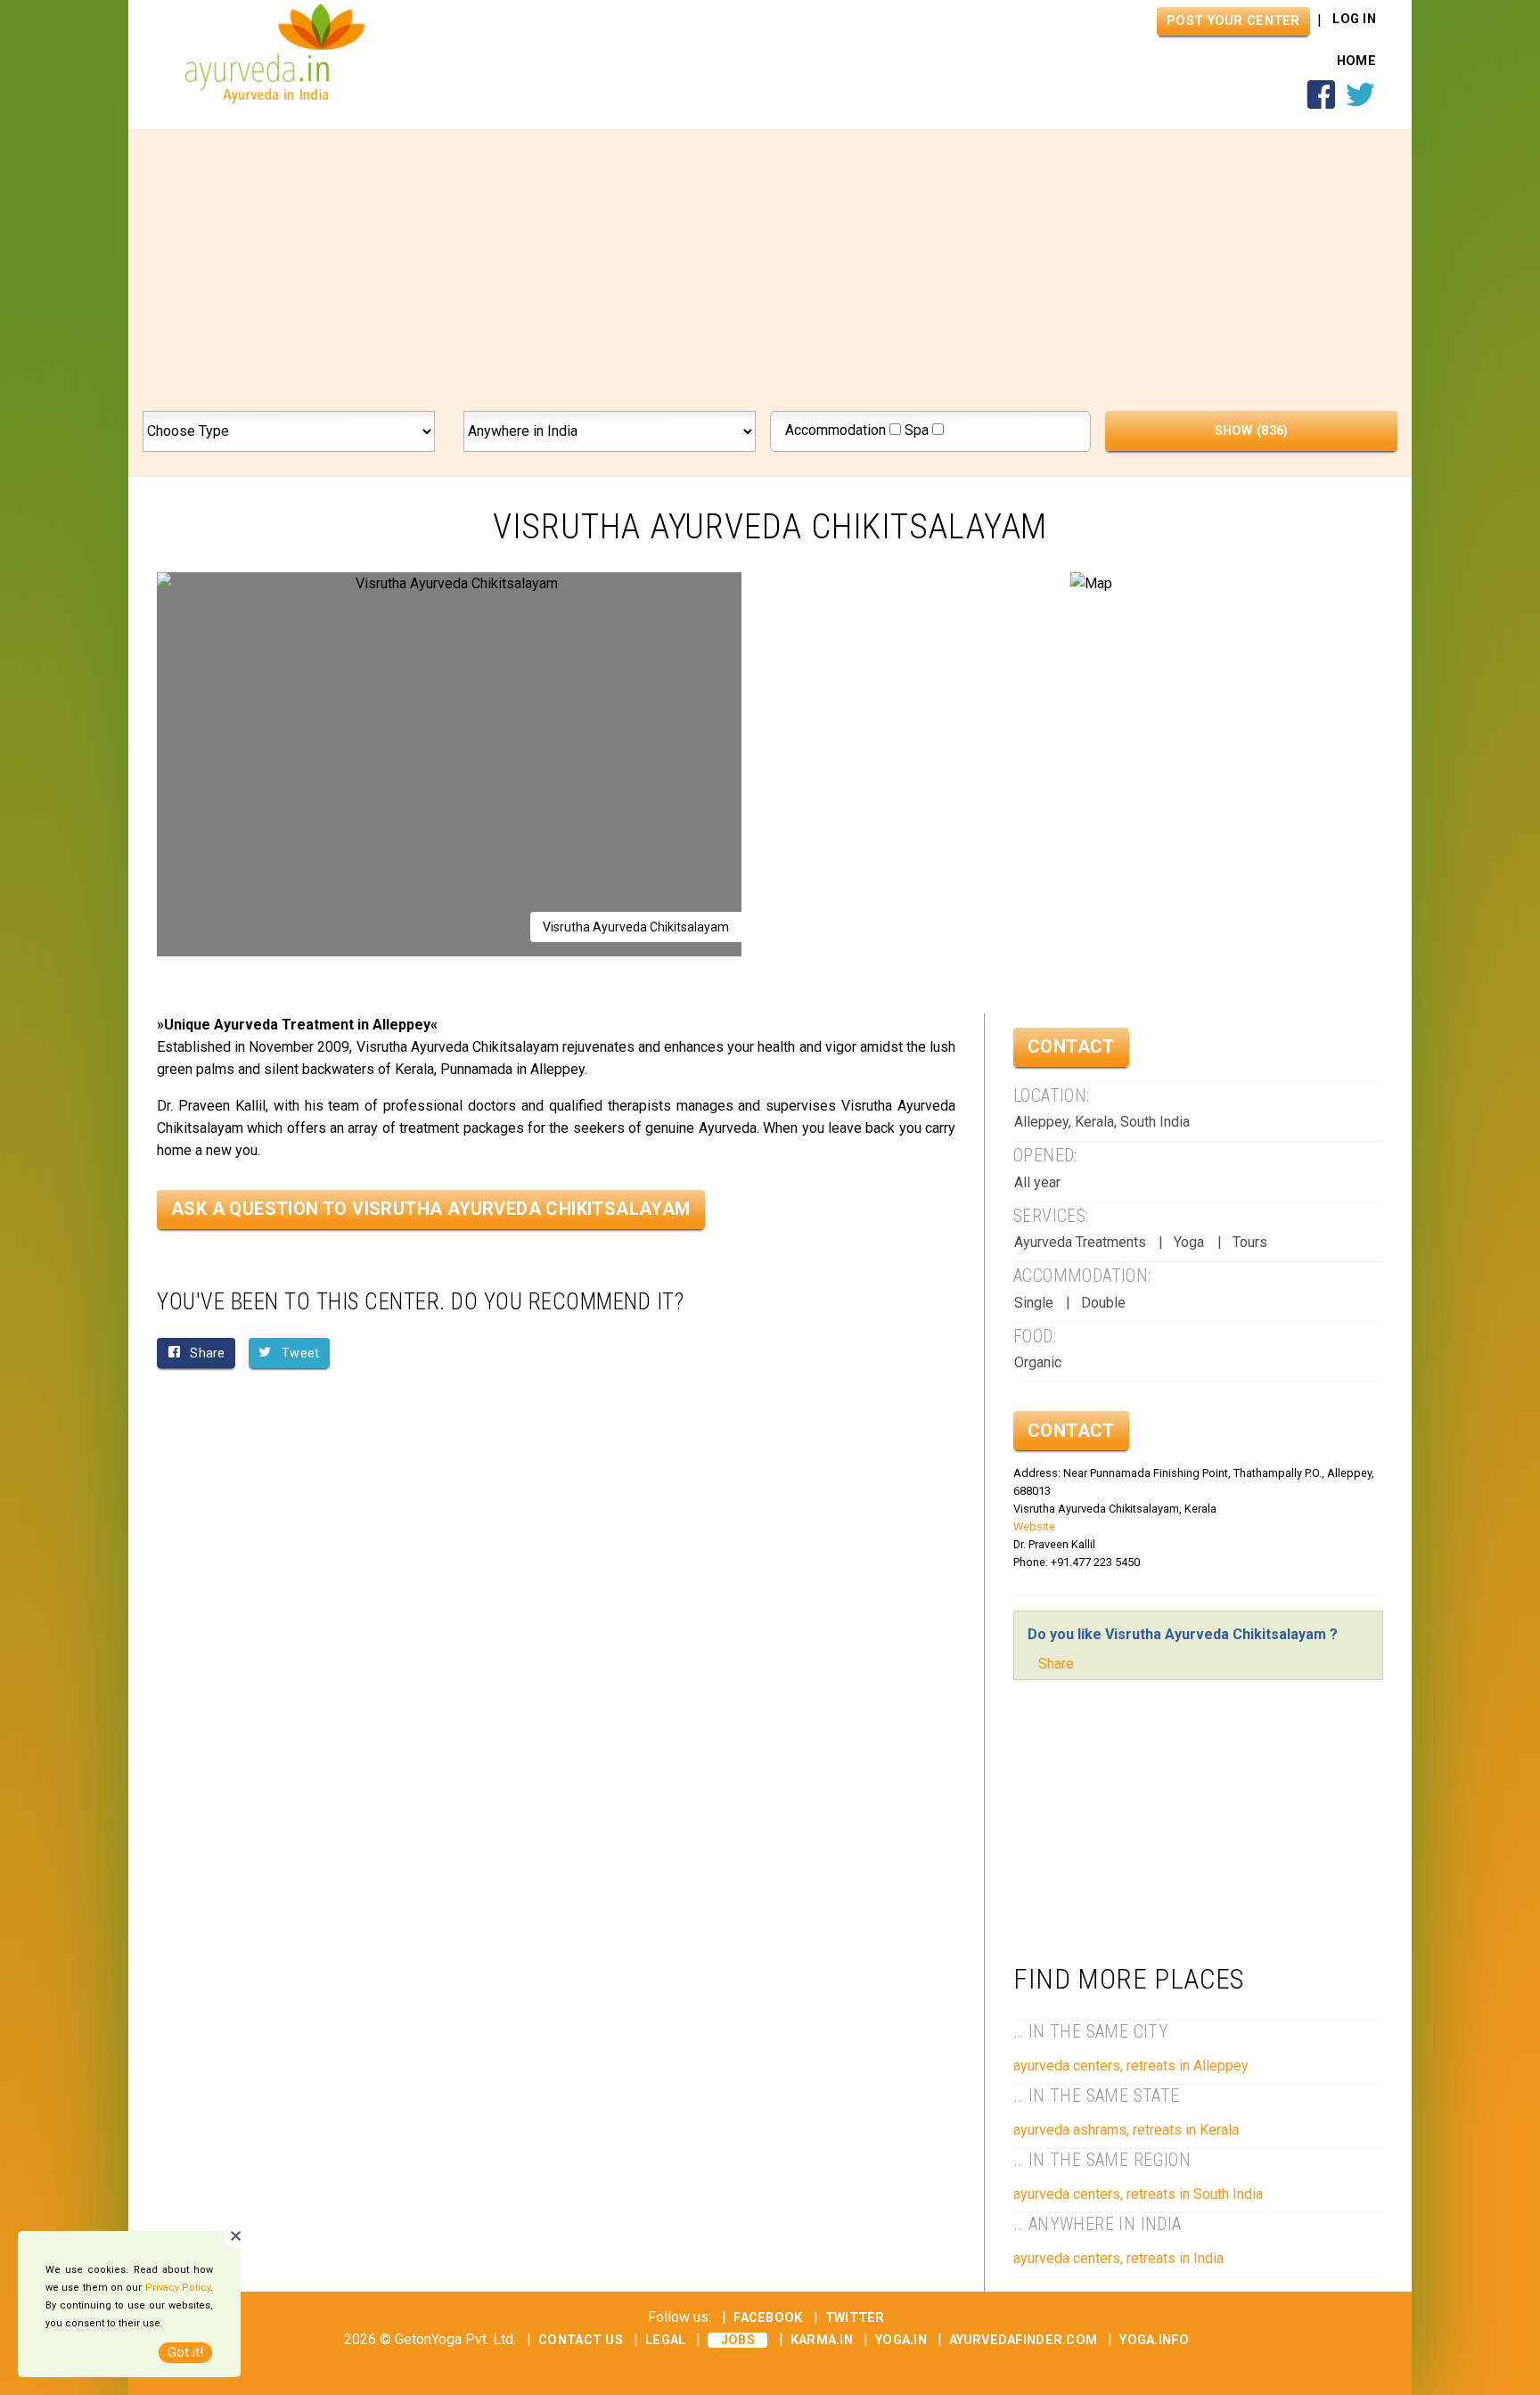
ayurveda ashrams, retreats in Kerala (1126, 2130)
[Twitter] (1360, 105)
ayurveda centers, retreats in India (1118, 2258)
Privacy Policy (178, 2288)
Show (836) (1252, 431)
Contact (1071, 1046)
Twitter (855, 2318)
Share (1056, 1664)
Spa (918, 430)
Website (1034, 1526)
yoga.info (1154, 2340)
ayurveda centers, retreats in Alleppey (1131, 2066)
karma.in (822, 2340)
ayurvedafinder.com (1023, 2340)
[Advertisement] (770, 277)
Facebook (768, 2318)
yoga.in (901, 2340)
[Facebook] (1321, 105)
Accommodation (837, 430)
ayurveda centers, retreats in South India (1138, 2194)
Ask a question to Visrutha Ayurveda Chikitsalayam (431, 1209)
